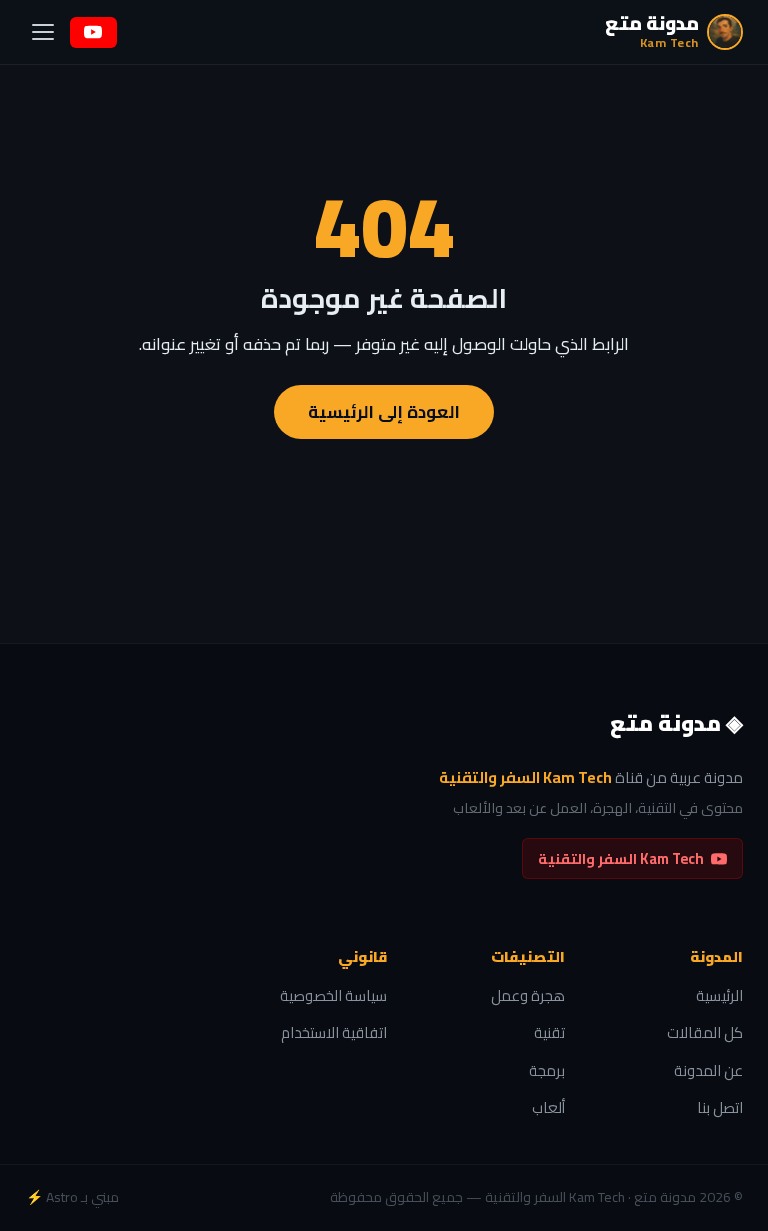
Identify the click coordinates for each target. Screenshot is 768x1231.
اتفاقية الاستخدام (334, 1033)
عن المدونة (708, 1071)
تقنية (549, 1033)
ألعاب (548, 1108)
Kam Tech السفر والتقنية (621, 858)
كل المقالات (705, 1033)
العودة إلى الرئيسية (384, 412)
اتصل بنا (720, 1108)
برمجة (547, 1071)
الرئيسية (719, 996)
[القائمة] (43, 32)
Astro (62, 1197)
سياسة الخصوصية (333, 996)
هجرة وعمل (528, 996)
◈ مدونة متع (676, 724)
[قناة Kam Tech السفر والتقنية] (93, 32)
